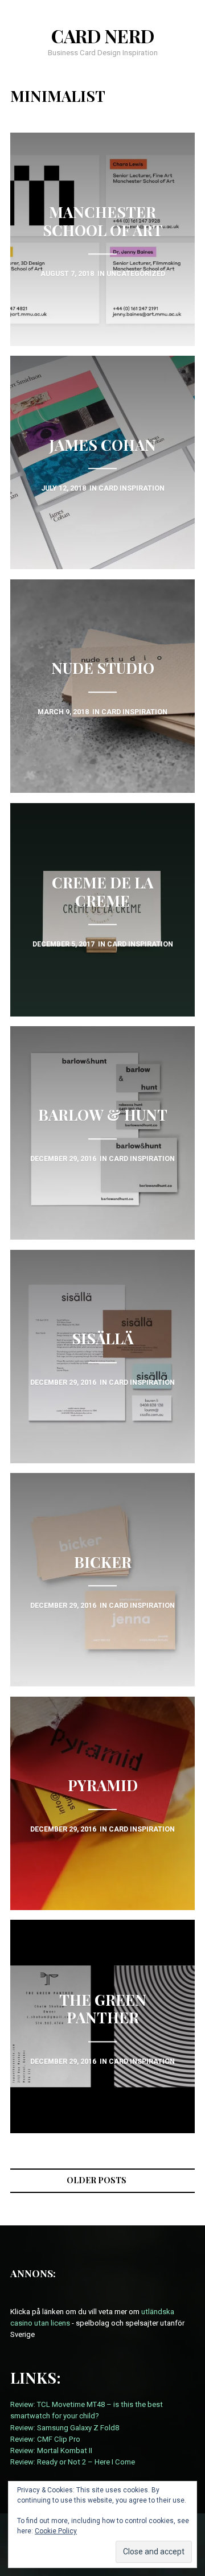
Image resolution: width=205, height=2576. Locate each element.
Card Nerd (103, 36)
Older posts (97, 2180)
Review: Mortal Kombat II (51, 2451)
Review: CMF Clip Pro (45, 2439)
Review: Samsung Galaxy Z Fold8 (65, 2428)
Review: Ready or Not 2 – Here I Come (73, 2462)
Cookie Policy (56, 2531)
